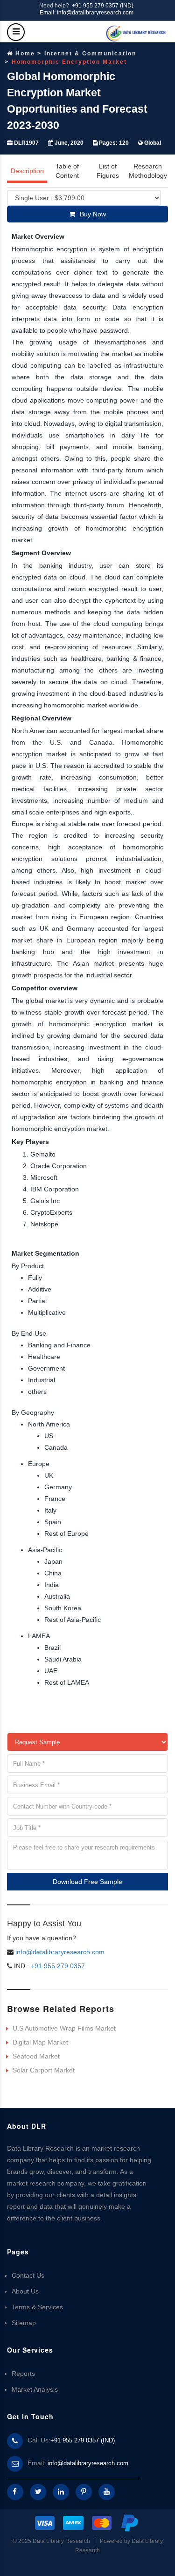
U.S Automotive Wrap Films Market (64, 2028)
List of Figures (108, 171)
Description (27, 171)
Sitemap (24, 2323)
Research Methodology (148, 171)
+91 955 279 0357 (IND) (103, 6)
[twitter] (38, 2492)
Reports (23, 2374)
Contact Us (28, 2275)
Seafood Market (36, 2056)
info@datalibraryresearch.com (60, 1952)
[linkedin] (61, 2492)
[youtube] (107, 2492)
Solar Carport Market (44, 2070)
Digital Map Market (40, 2042)
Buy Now (93, 214)
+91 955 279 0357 (57, 1966)
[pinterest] (84, 2492)
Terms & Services (37, 2307)
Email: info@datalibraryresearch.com (87, 13)
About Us (25, 2291)
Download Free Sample (87, 1882)
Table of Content (67, 171)
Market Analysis (35, 2389)
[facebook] (15, 2492)
